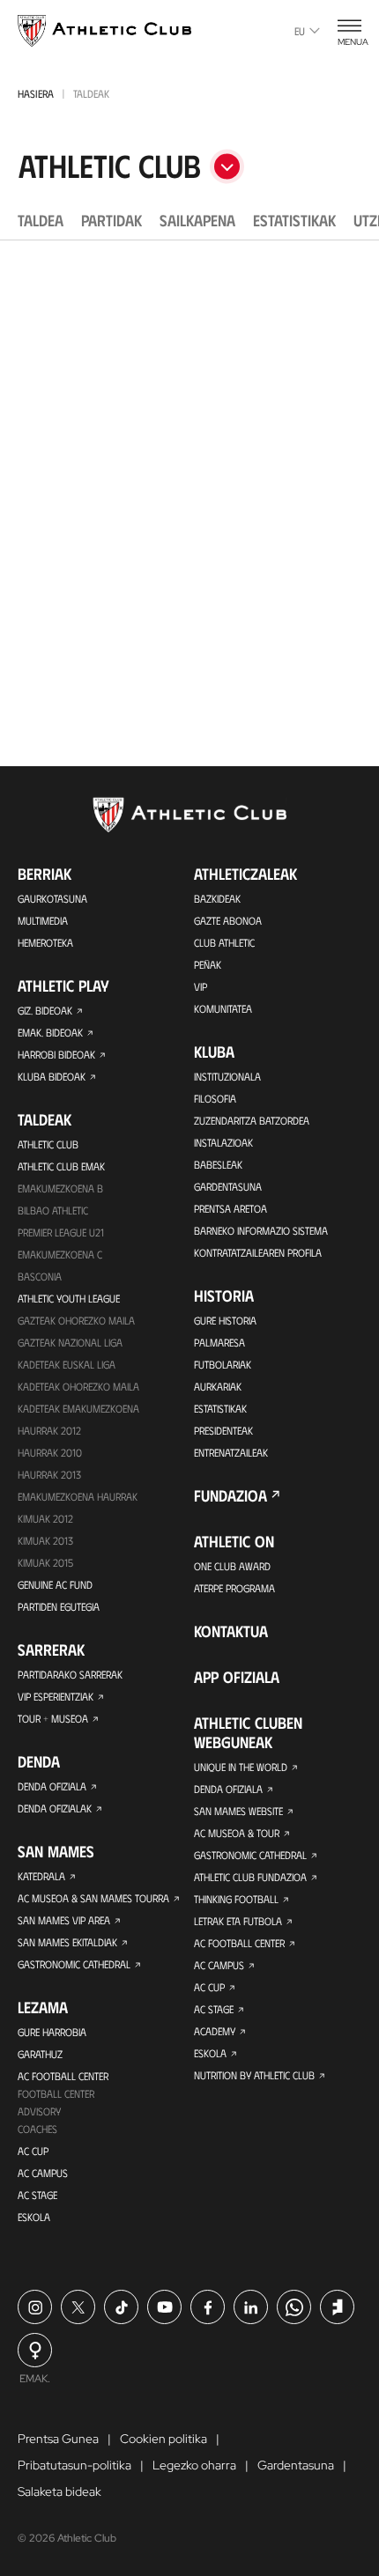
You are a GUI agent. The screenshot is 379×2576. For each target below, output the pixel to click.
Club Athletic (224, 942)
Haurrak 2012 (49, 1430)
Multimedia (43, 920)
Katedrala (41, 1876)
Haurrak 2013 (49, 1474)
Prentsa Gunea (58, 2439)
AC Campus (43, 2173)
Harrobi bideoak (56, 1054)
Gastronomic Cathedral (74, 1964)
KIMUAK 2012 (45, 1518)
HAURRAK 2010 (50, 1452)
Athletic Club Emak (61, 1166)
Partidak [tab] (111, 220)
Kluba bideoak (52, 1076)
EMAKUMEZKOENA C (60, 1254)
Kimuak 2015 (45, 1562)
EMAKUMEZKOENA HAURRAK (78, 1496)
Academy (215, 2031)
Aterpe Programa (234, 1588)
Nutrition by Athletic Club (254, 2075)
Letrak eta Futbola (238, 1921)
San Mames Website (238, 1811)
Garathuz (40, 2054)
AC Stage (37, 2195)
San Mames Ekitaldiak (67, 1942)
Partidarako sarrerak (70, 1674)
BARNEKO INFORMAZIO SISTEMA (261, 1230)
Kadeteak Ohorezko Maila (78, 1386)
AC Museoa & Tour (237, 1833)
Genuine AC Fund (55, 1584)
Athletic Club (48, 1144)
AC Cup (33, 2151)
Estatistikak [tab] (294, 220)
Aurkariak (218, 1386)
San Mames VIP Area (64, 1920)
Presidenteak (223, 1430)
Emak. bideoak (50, 1032)
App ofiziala (237, 1677)
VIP (201, 986)
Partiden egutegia (59, 1606)
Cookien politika (163, 2439)
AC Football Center (63, 2076)
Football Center (56, 2093)
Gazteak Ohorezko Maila (76, 1320)
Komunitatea (223, 1008)
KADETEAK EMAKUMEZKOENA (78, 1408)
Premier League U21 (61, 1232)
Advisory (39, 2111)
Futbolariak (223, 1364)
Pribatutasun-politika (74, 2465)
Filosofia (215, 1098)
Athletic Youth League (69, 1298)
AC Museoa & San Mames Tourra (93, 1898)
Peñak (208, 964)
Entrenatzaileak (231, 1452)
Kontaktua (231, 1631)
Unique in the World (241, 1767)
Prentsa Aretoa (230, 1208)
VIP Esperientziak (56, 1696)
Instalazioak (223, 1142)
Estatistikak (220, 1408)
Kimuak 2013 (45, 1540)
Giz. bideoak (45, 1010)
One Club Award (232, 1566)
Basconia (40, 1276)
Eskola (34, 2217)
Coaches (37, 2129)
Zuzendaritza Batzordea (252, 1120)
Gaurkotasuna (52, 898)
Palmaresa (219, 1342)
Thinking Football (236, 1899)
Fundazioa (230, 1495)
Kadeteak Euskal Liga (67, 1364)
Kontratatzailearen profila (258, 1252)
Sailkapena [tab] (197, 220)
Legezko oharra (194, 2465)
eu (300, 31)
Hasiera (36, 93)
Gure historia (225, 1320)
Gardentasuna (228, 1186)
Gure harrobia (52, 2032)
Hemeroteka (45, 942)
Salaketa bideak (59, 2491)
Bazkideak (217, 898)
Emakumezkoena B (60, 1188)
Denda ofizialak (55, 1808)
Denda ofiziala (52, 1786)
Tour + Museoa (53, 1718)
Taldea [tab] (41, 220)
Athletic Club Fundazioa (250, 1877)
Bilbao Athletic (53, 1210)
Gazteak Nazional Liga (70, 1342)
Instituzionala (227, 1076)
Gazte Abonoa (228, 920)
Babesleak (218, 1164)
